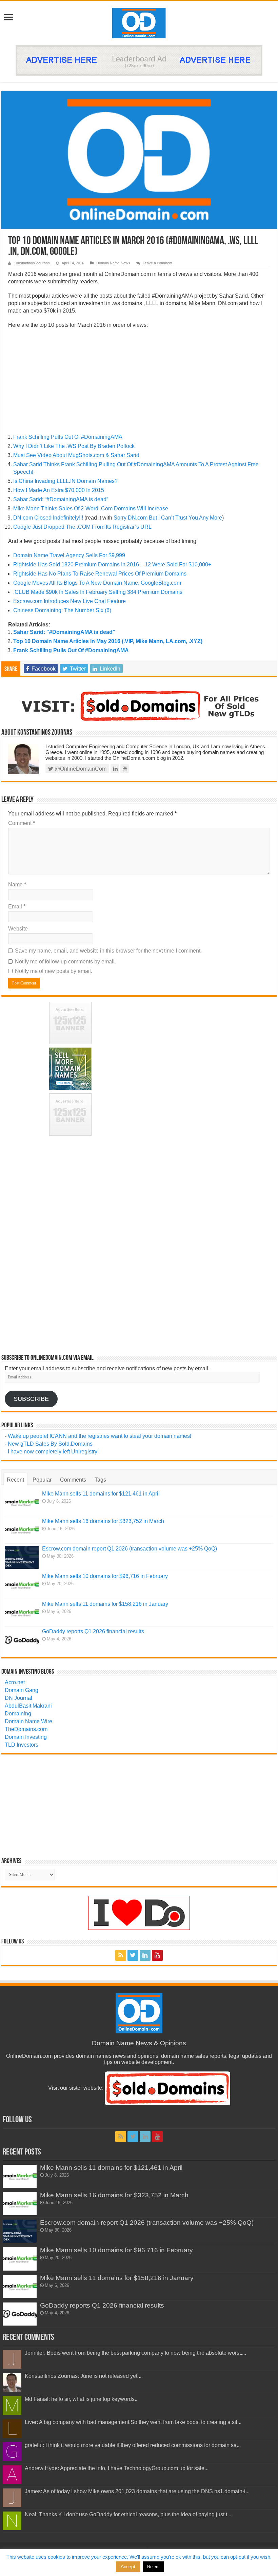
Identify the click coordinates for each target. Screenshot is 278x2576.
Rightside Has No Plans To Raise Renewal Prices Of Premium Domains (100, 574)
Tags (100, 1480)
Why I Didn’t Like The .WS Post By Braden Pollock (74, 446)
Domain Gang (22, 1690)
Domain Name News (113, 263)
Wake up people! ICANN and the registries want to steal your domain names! (100, 1436)
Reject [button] (153, 2567)
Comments (73, 1480)
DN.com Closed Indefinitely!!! (48, 518)
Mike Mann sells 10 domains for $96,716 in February (105, 1576)
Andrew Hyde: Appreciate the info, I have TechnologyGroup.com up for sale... (117, 2468)
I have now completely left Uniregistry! (53, 1452)
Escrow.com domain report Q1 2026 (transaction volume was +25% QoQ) (130, 1549)
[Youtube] (157, 1955)
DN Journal (18, 1698)
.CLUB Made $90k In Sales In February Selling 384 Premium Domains (98, 592)
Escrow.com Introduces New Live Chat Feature (69, 601)
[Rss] (121, 1955)
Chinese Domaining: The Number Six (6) (62, 610)
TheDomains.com (26, 1729)
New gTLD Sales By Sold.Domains (50, 1444)
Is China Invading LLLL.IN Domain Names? (65, 481)
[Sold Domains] (139, 705)
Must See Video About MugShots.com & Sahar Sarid (76, 455)
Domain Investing (26, 1737)
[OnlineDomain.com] (139, 22)
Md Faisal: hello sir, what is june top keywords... (82, 2399)
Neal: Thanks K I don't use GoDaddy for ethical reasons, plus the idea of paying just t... (128, 2514)
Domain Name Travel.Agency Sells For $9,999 (69, 555)
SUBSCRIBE (31, 1399)
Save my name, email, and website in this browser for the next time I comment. (108, 951)
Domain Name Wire (28, 1721)
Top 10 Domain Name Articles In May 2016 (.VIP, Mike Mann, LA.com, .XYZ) (108, 641)
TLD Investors (22, 1745)
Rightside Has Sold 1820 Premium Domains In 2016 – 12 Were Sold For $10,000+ (112, 565)
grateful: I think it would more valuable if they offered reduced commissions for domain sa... (133, 2445)
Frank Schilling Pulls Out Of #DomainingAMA (68, 437)
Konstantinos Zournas (32, 263)
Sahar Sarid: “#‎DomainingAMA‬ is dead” (61, 499)
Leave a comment (157, 263)
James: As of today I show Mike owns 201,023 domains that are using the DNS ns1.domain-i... (137, 2491)
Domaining (18, 1714)
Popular (42, 1480)
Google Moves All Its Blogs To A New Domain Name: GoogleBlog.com (97, 583)
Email (17, 907)
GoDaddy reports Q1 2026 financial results (93, 1631)
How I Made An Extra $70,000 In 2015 (59, 490)
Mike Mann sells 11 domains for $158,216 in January (105, 1604)
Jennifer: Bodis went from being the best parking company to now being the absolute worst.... (135, 2353)
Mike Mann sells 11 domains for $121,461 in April (101, 1494)
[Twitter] (133, 1955)
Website (18, 929)
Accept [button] (128, 2566)
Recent (15, 1480)
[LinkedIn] (145, 1955)
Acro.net (15, 1682)
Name (17, 885)
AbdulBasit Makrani (28, 1706)
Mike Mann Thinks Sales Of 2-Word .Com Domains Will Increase (91, 509)
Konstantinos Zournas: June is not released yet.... (84, 2376)
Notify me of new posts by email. (54, 971)
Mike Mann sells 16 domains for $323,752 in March (103, 1521)
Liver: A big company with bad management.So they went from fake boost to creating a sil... (133, 2422)
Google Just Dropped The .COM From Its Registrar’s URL (82, 527)
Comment (22, 823)
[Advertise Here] (139, 60)
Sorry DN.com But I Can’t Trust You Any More (168, 518)
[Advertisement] (139, 383)
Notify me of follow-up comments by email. (65, 962)
